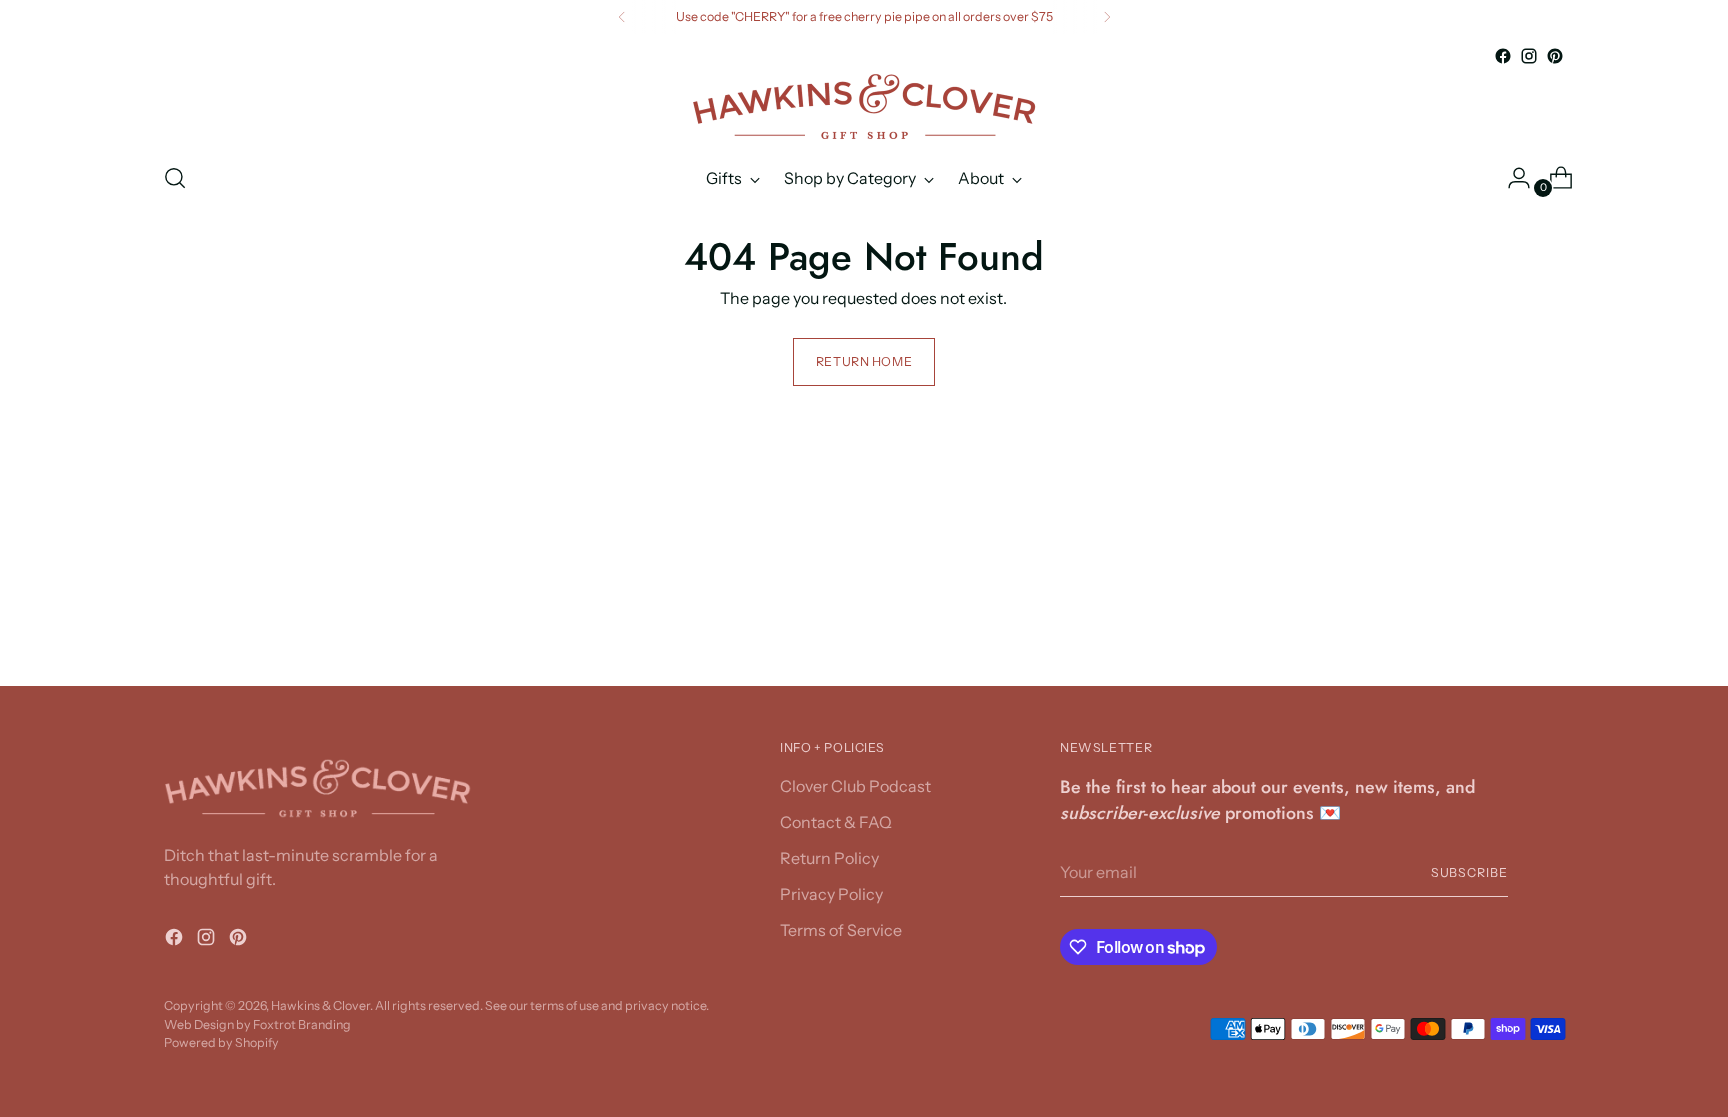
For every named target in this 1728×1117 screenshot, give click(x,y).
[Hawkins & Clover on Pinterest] (1555, 56)
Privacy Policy (831, 894)
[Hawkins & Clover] (864, 107)
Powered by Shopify (221, 1042)
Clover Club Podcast (855, 786)
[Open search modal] (175, 178)
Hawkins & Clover (320, 1005)
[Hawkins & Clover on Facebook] (1503, 56)
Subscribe (1469, 872)
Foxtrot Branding (302, 1024)
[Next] (1107, 17)
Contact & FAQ (836, 822)
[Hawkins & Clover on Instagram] (1529, 56)
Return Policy (829, 858)
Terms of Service (841, 930)
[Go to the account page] (1511, 178)
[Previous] (622, 17)
